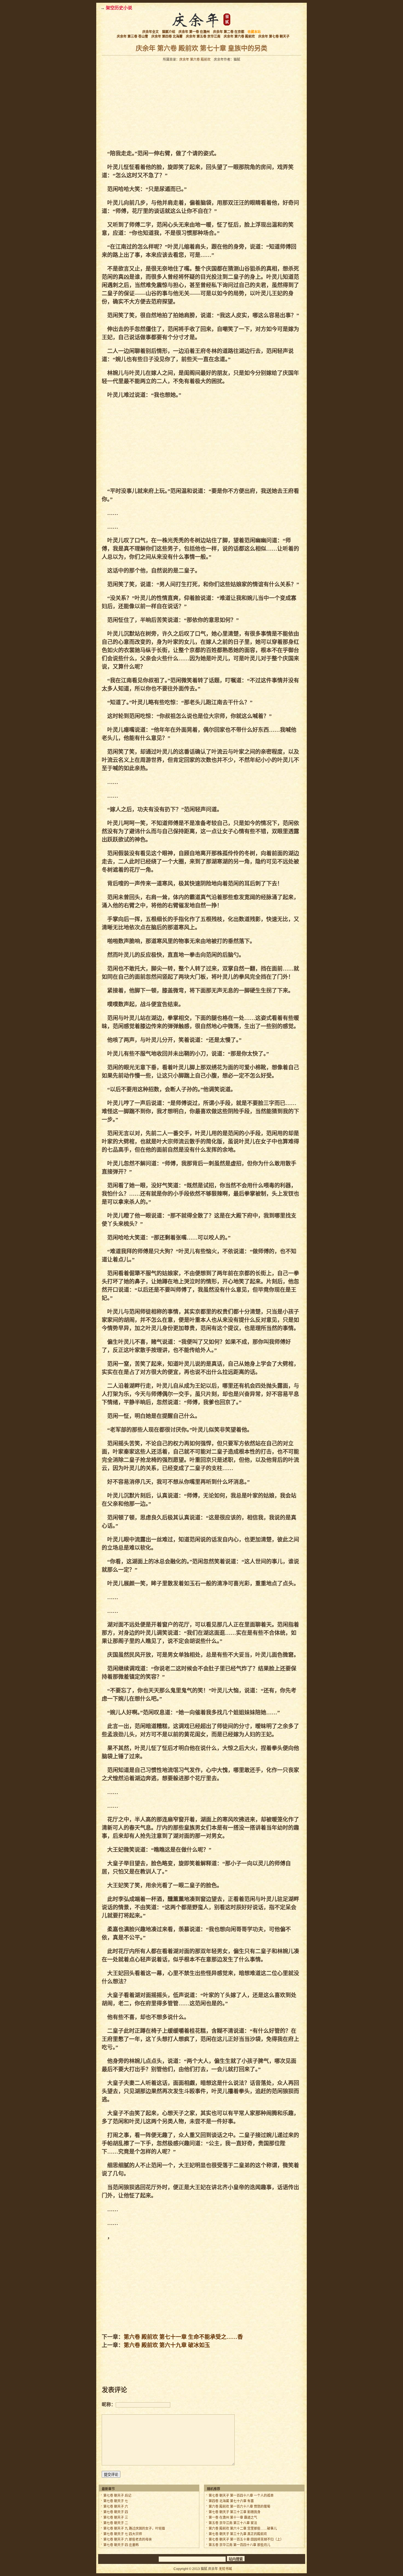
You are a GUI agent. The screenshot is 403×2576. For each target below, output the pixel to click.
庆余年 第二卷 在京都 (229, 32)
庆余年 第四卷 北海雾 (167, 37)
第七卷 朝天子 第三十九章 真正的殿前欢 (238, 2534)
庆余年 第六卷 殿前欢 (239, 37)
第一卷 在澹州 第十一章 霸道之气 (233, 2518)
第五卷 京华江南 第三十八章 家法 (233, 2523)
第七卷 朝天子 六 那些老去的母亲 (128, 2539)
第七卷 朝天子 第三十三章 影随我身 (235, 2512)
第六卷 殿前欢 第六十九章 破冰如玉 (167, 2345)
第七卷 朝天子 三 (116, 2518)
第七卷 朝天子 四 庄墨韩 (121, 2545)
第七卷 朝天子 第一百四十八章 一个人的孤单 (241, 2496)
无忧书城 (225, 2569)
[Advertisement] (151, 105)
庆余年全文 (151, 32)
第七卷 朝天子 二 (116, 2523)
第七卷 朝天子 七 (116, 2501)
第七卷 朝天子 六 (116, 2507)
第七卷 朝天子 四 (116, 2512)
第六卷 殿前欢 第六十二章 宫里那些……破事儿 (243, 2529)
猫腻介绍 (169, 32)
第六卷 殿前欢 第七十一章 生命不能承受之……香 (183, 2337)
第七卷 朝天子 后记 (117, 2496)
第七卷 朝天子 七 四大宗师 (123, 2534)
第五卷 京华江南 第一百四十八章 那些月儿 (239, 2545)
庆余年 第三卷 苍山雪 (132, 37)
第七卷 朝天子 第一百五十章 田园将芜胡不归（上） (246, 2539)
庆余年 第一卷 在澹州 (194, 32)
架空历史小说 (119, 8)
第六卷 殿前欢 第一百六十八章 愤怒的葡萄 (239, 2507)
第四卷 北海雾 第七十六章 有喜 (231, 2501)
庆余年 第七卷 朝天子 (274, 37)
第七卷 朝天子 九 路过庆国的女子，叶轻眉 (134, 2529)
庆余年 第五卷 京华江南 (203, 37)
